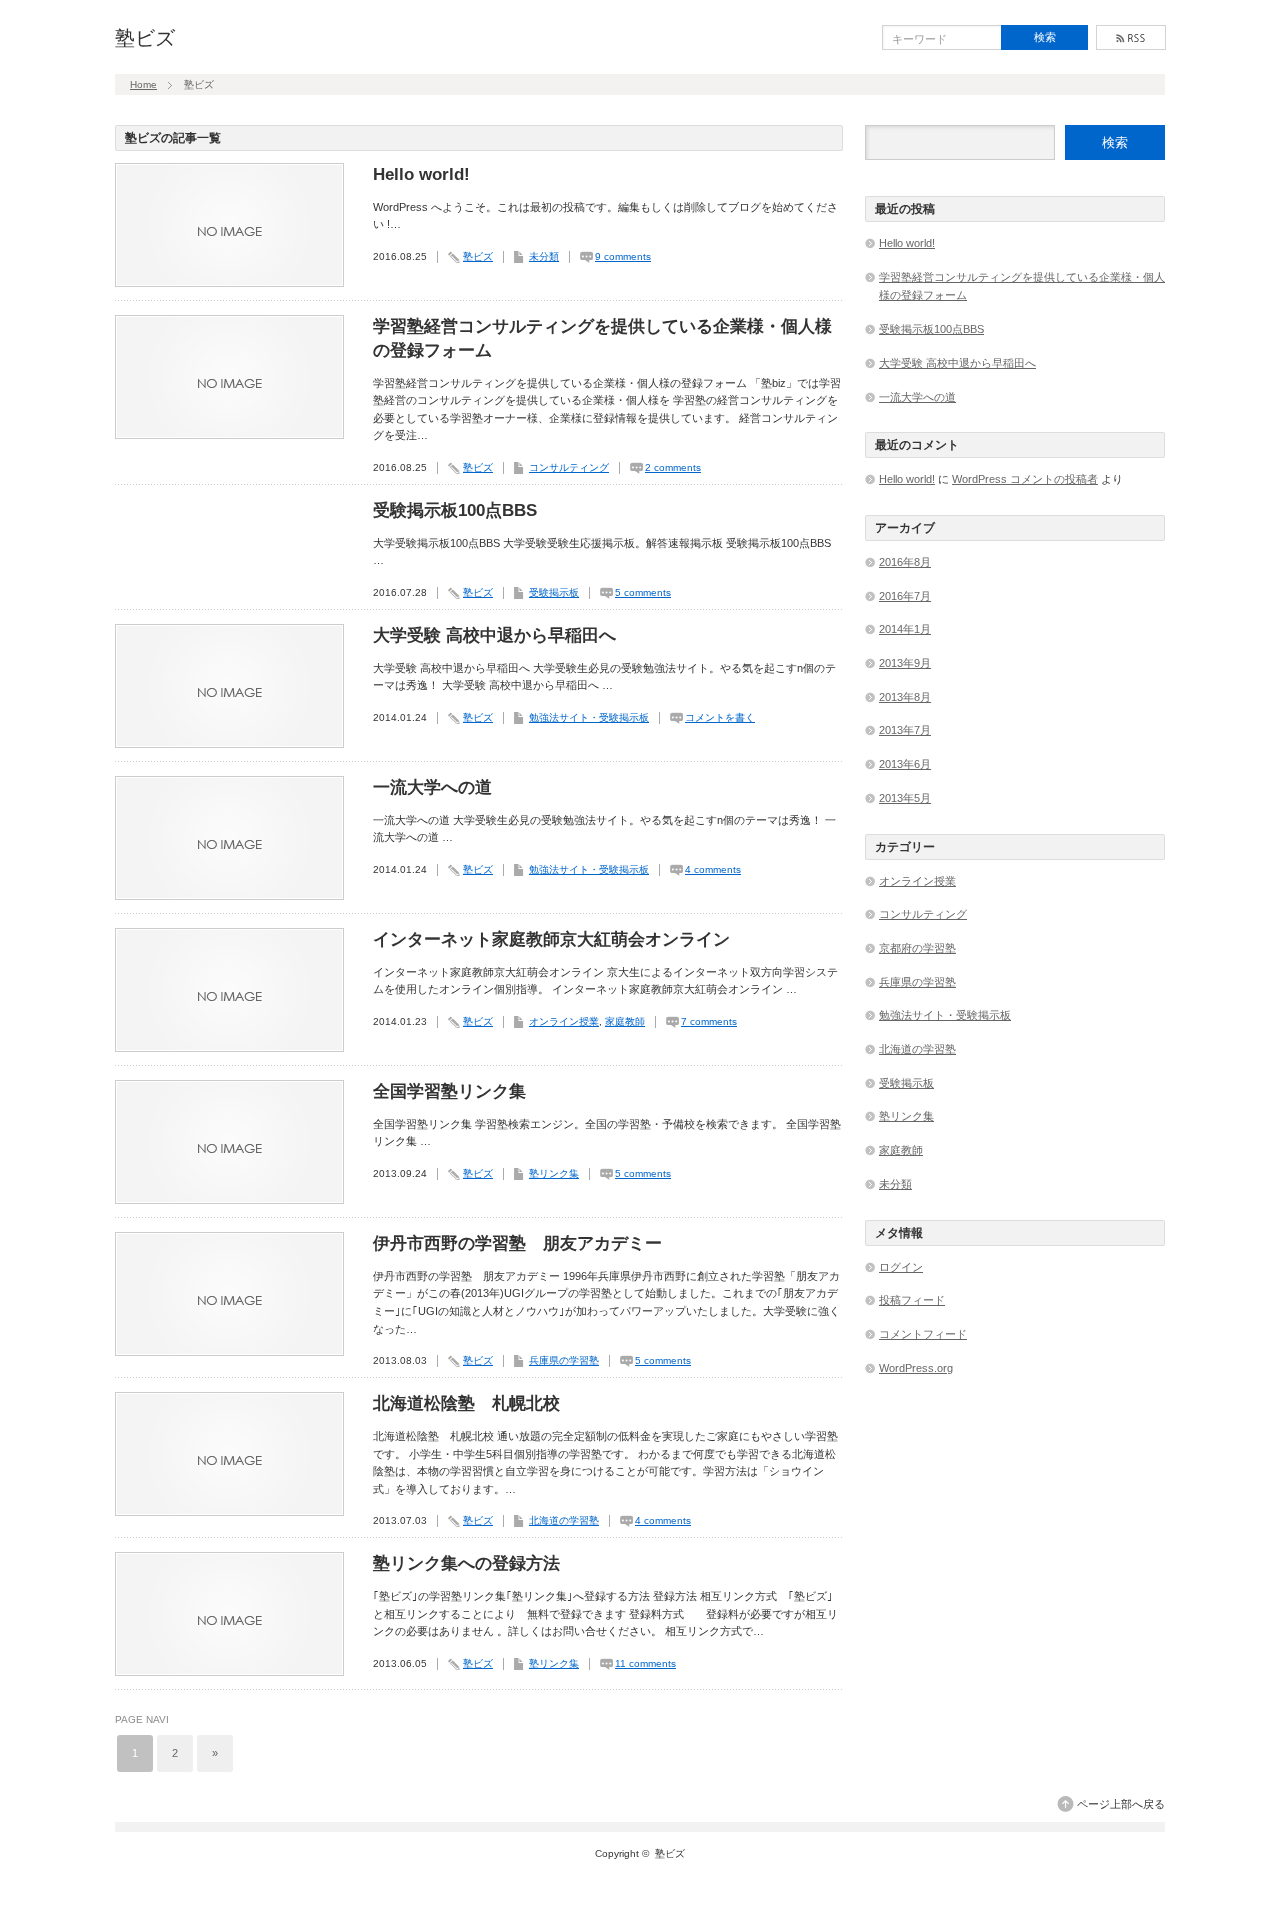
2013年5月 (905, 798)
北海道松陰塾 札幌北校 (466, 1403)
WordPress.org (916, 1368)
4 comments (713, 869)
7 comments (709, 1021)
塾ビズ (145, 38)
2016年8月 (905, 562)
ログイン (901, 1267)
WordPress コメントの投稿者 (1025, 479)
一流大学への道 (432, 787)
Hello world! (421, 174)
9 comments (623, 256)
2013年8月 (905, 697)
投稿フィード (912, 1300)
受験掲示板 (554, 592)
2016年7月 (905, 596)
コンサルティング (569, 467)
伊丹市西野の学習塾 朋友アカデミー (517, 1243)
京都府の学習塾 (917, 948)
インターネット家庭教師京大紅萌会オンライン (551, 939)
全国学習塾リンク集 (449, 1091)
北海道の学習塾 (564, 1520)
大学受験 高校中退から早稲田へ (494, 635)
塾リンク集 (554, 1173)
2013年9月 (905, 663)
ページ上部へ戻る (1121, 1804)
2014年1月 (905, 629)
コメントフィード (923, 1334)
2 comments (673, 467)
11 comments (645, 1663)
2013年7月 (905, 730)
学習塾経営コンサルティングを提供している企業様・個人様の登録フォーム (602, 338)
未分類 (544, 256)
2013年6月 (905, 764)
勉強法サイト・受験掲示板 (589, 717)
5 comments (643, 592)
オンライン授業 (564, 1021)
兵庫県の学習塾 (564, 1360)
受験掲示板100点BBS (455, 510)
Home (143, 84)
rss (1131, 37)
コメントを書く (720, 717)
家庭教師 (625, 1021)
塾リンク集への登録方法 (466, 1563)
